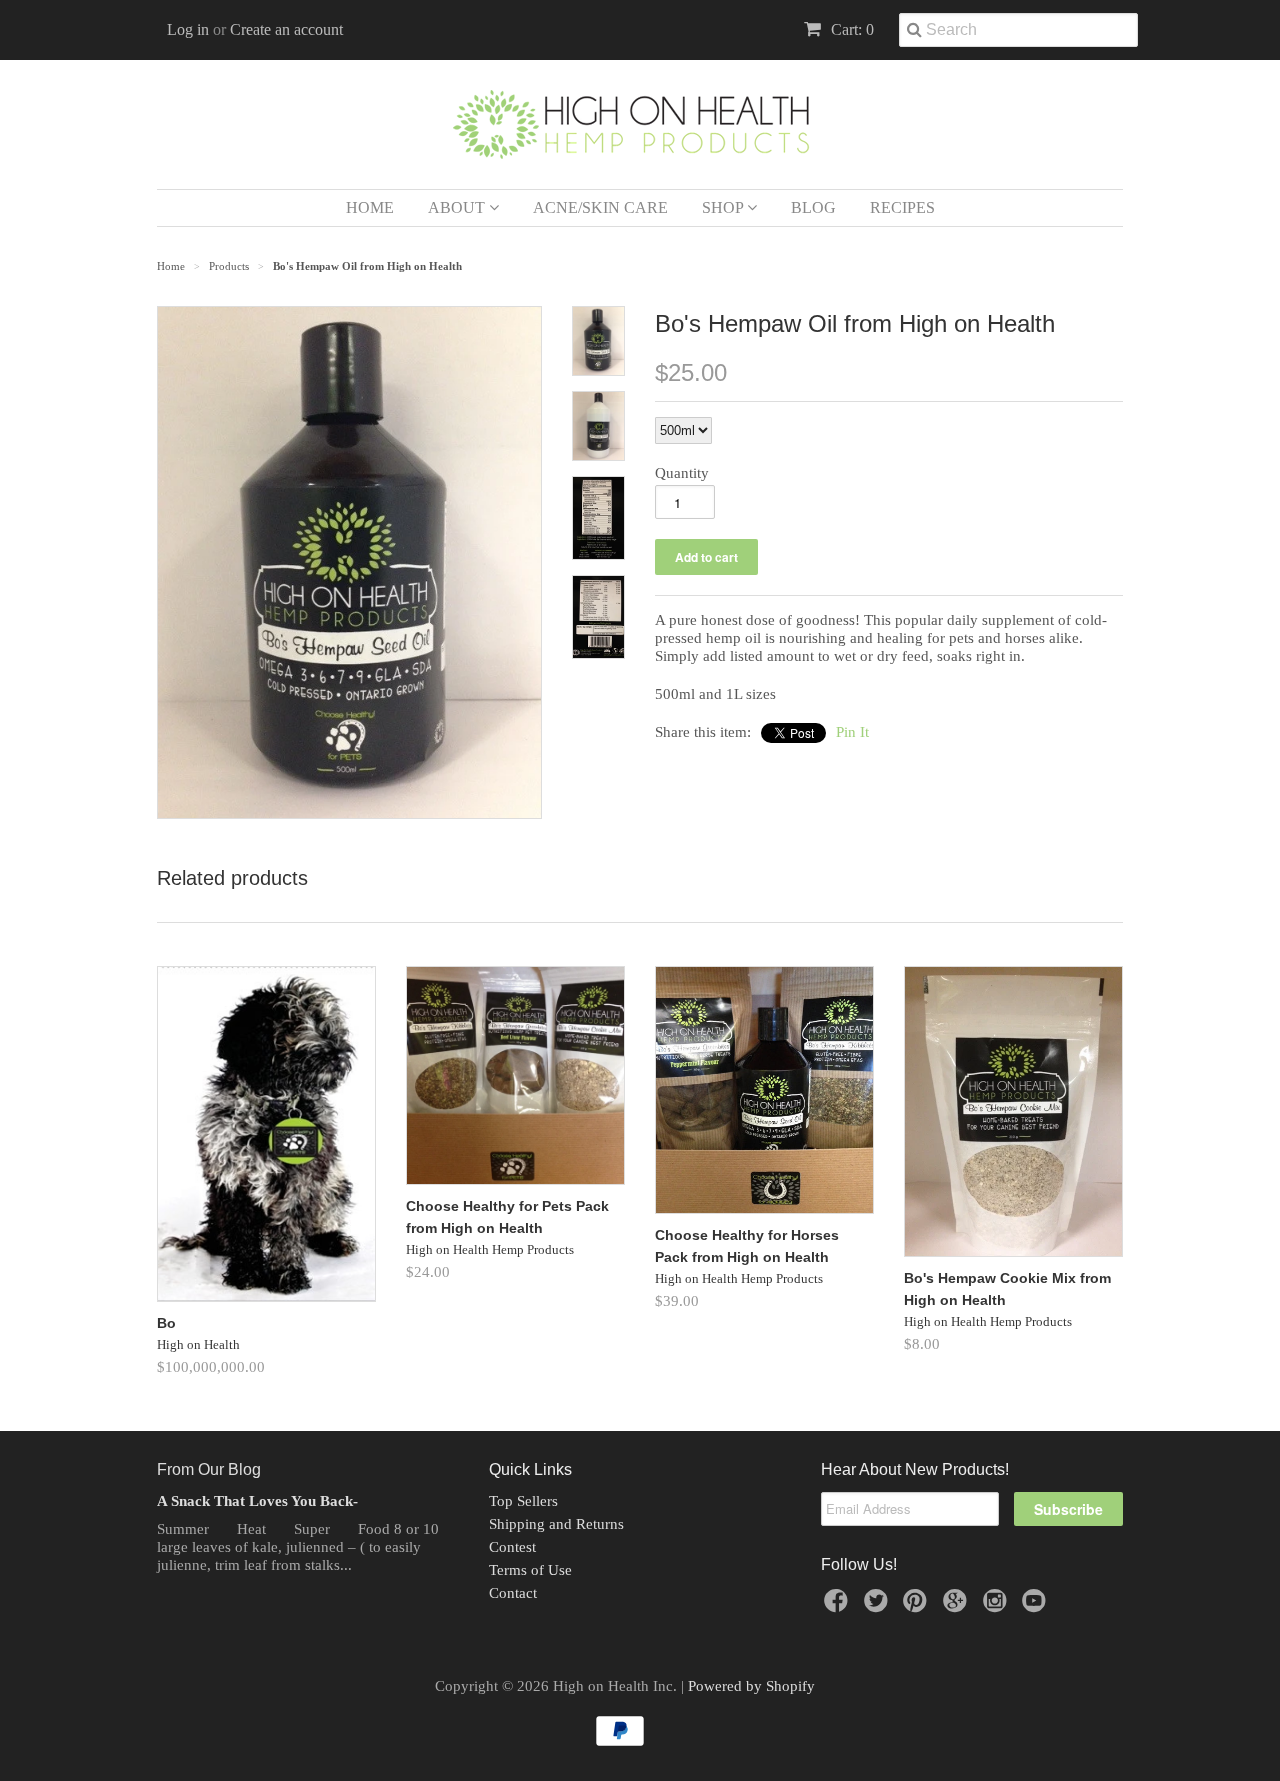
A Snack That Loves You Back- (257, 1501)
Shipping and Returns (556, 1524)
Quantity (682, 473)
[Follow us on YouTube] (1037, 1606)
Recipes (902, 207)
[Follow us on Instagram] (998, 1606)
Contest (512, 1547)
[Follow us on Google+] (958, 1606)
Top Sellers (523, 1501)
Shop (724, 207)
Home (370, 207)
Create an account (286, 29)
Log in (188, 29)
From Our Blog (209, 1469)
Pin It (852, 732)
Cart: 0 (850, 29)
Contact (513, 1593)
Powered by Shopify (751, 1686)
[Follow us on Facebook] (839, 1606)
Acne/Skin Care (600, 207)
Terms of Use (530, 1570)
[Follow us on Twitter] (879, 1606)
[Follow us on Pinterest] (918, 1606)
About (458, 207)
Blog (813, 207)
